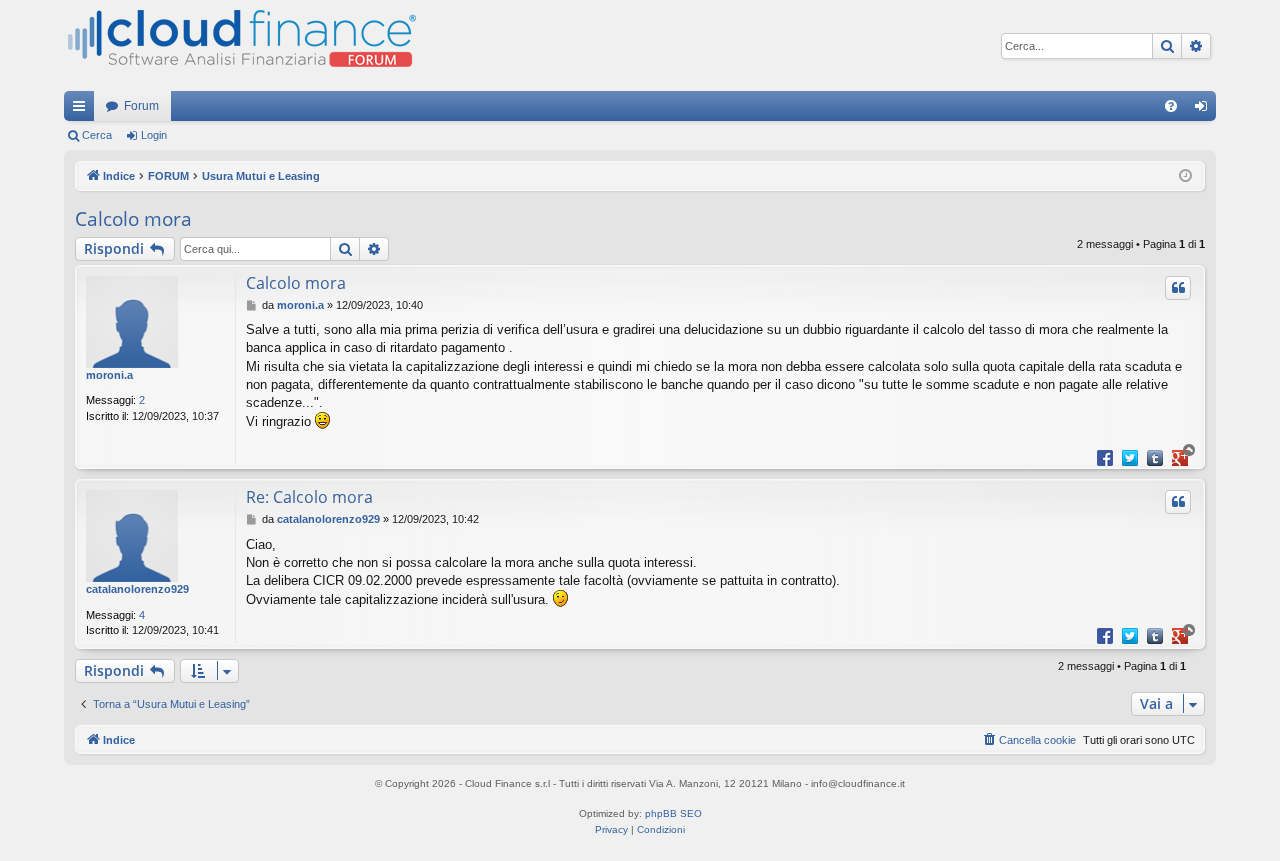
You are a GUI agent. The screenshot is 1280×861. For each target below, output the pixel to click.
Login (154, 135)
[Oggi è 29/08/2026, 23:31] (1185, 176)
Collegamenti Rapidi (83, 110)
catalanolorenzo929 (137, 589)
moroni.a (109, 375)
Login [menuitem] (1205, 110)
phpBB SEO (673, 813)
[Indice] (240, 45)
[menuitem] (1171, 106)
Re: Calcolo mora (309, 497)
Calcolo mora (133, 219)
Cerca (97, 135)
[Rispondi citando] (1178, 288)
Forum (141, 106)
